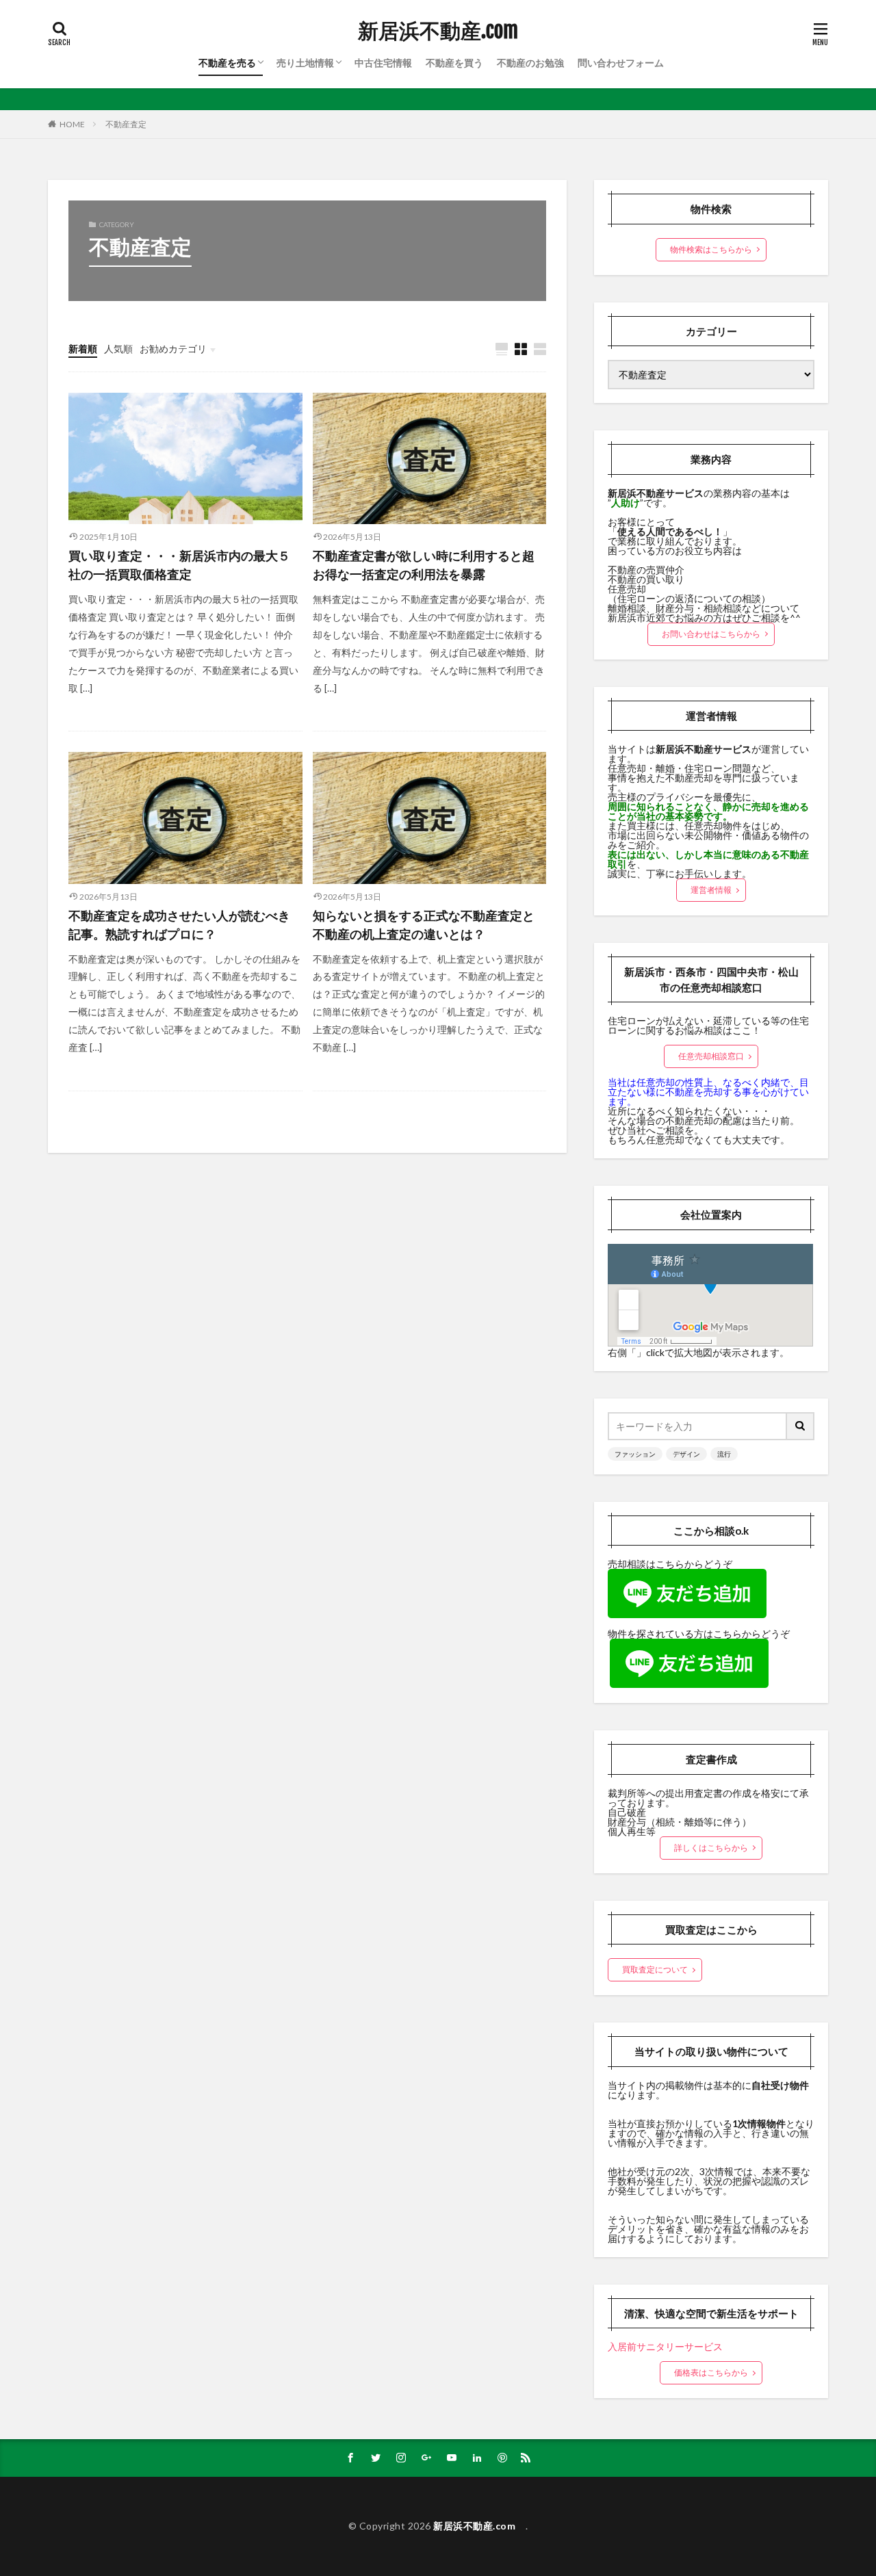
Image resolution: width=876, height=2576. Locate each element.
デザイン (686, 1454)
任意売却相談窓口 (711, 1056)
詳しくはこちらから (711, 1848)
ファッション (635, 1454)
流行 (724, 1454)
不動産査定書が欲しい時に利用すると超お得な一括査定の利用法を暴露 (424, 565)
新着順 (83, 349)
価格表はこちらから (711, 2372)
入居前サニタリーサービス (665, 2346)
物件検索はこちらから (711, 249)
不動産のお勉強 (530, 63)
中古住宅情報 (383, 63)
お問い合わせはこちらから (711, 634)
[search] (801, 1426)
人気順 (118, 349)
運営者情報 (711, 890)
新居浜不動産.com (443, 31)
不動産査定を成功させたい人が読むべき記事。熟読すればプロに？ (179, 925)
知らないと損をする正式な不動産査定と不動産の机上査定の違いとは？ (424, 925)
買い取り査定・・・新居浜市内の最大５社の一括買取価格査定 (179, 565)
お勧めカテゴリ (173, 349)
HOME (72, 124)
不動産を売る (227, 63)
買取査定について (655, 1969)
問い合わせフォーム (621, 63)
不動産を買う (454, 63)
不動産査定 (126, 124)
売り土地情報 (305, 63)
